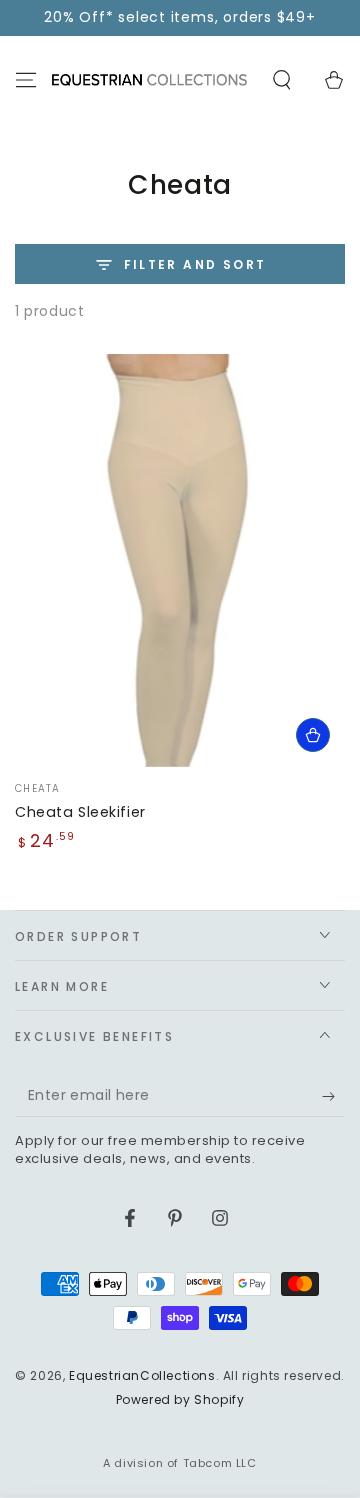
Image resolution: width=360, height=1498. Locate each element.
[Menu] (26, 80)
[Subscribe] (333, 1097)
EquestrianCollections (142, 1375)
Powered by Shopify (180, 1400)
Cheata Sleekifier (80, 812)
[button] (282, 80)
